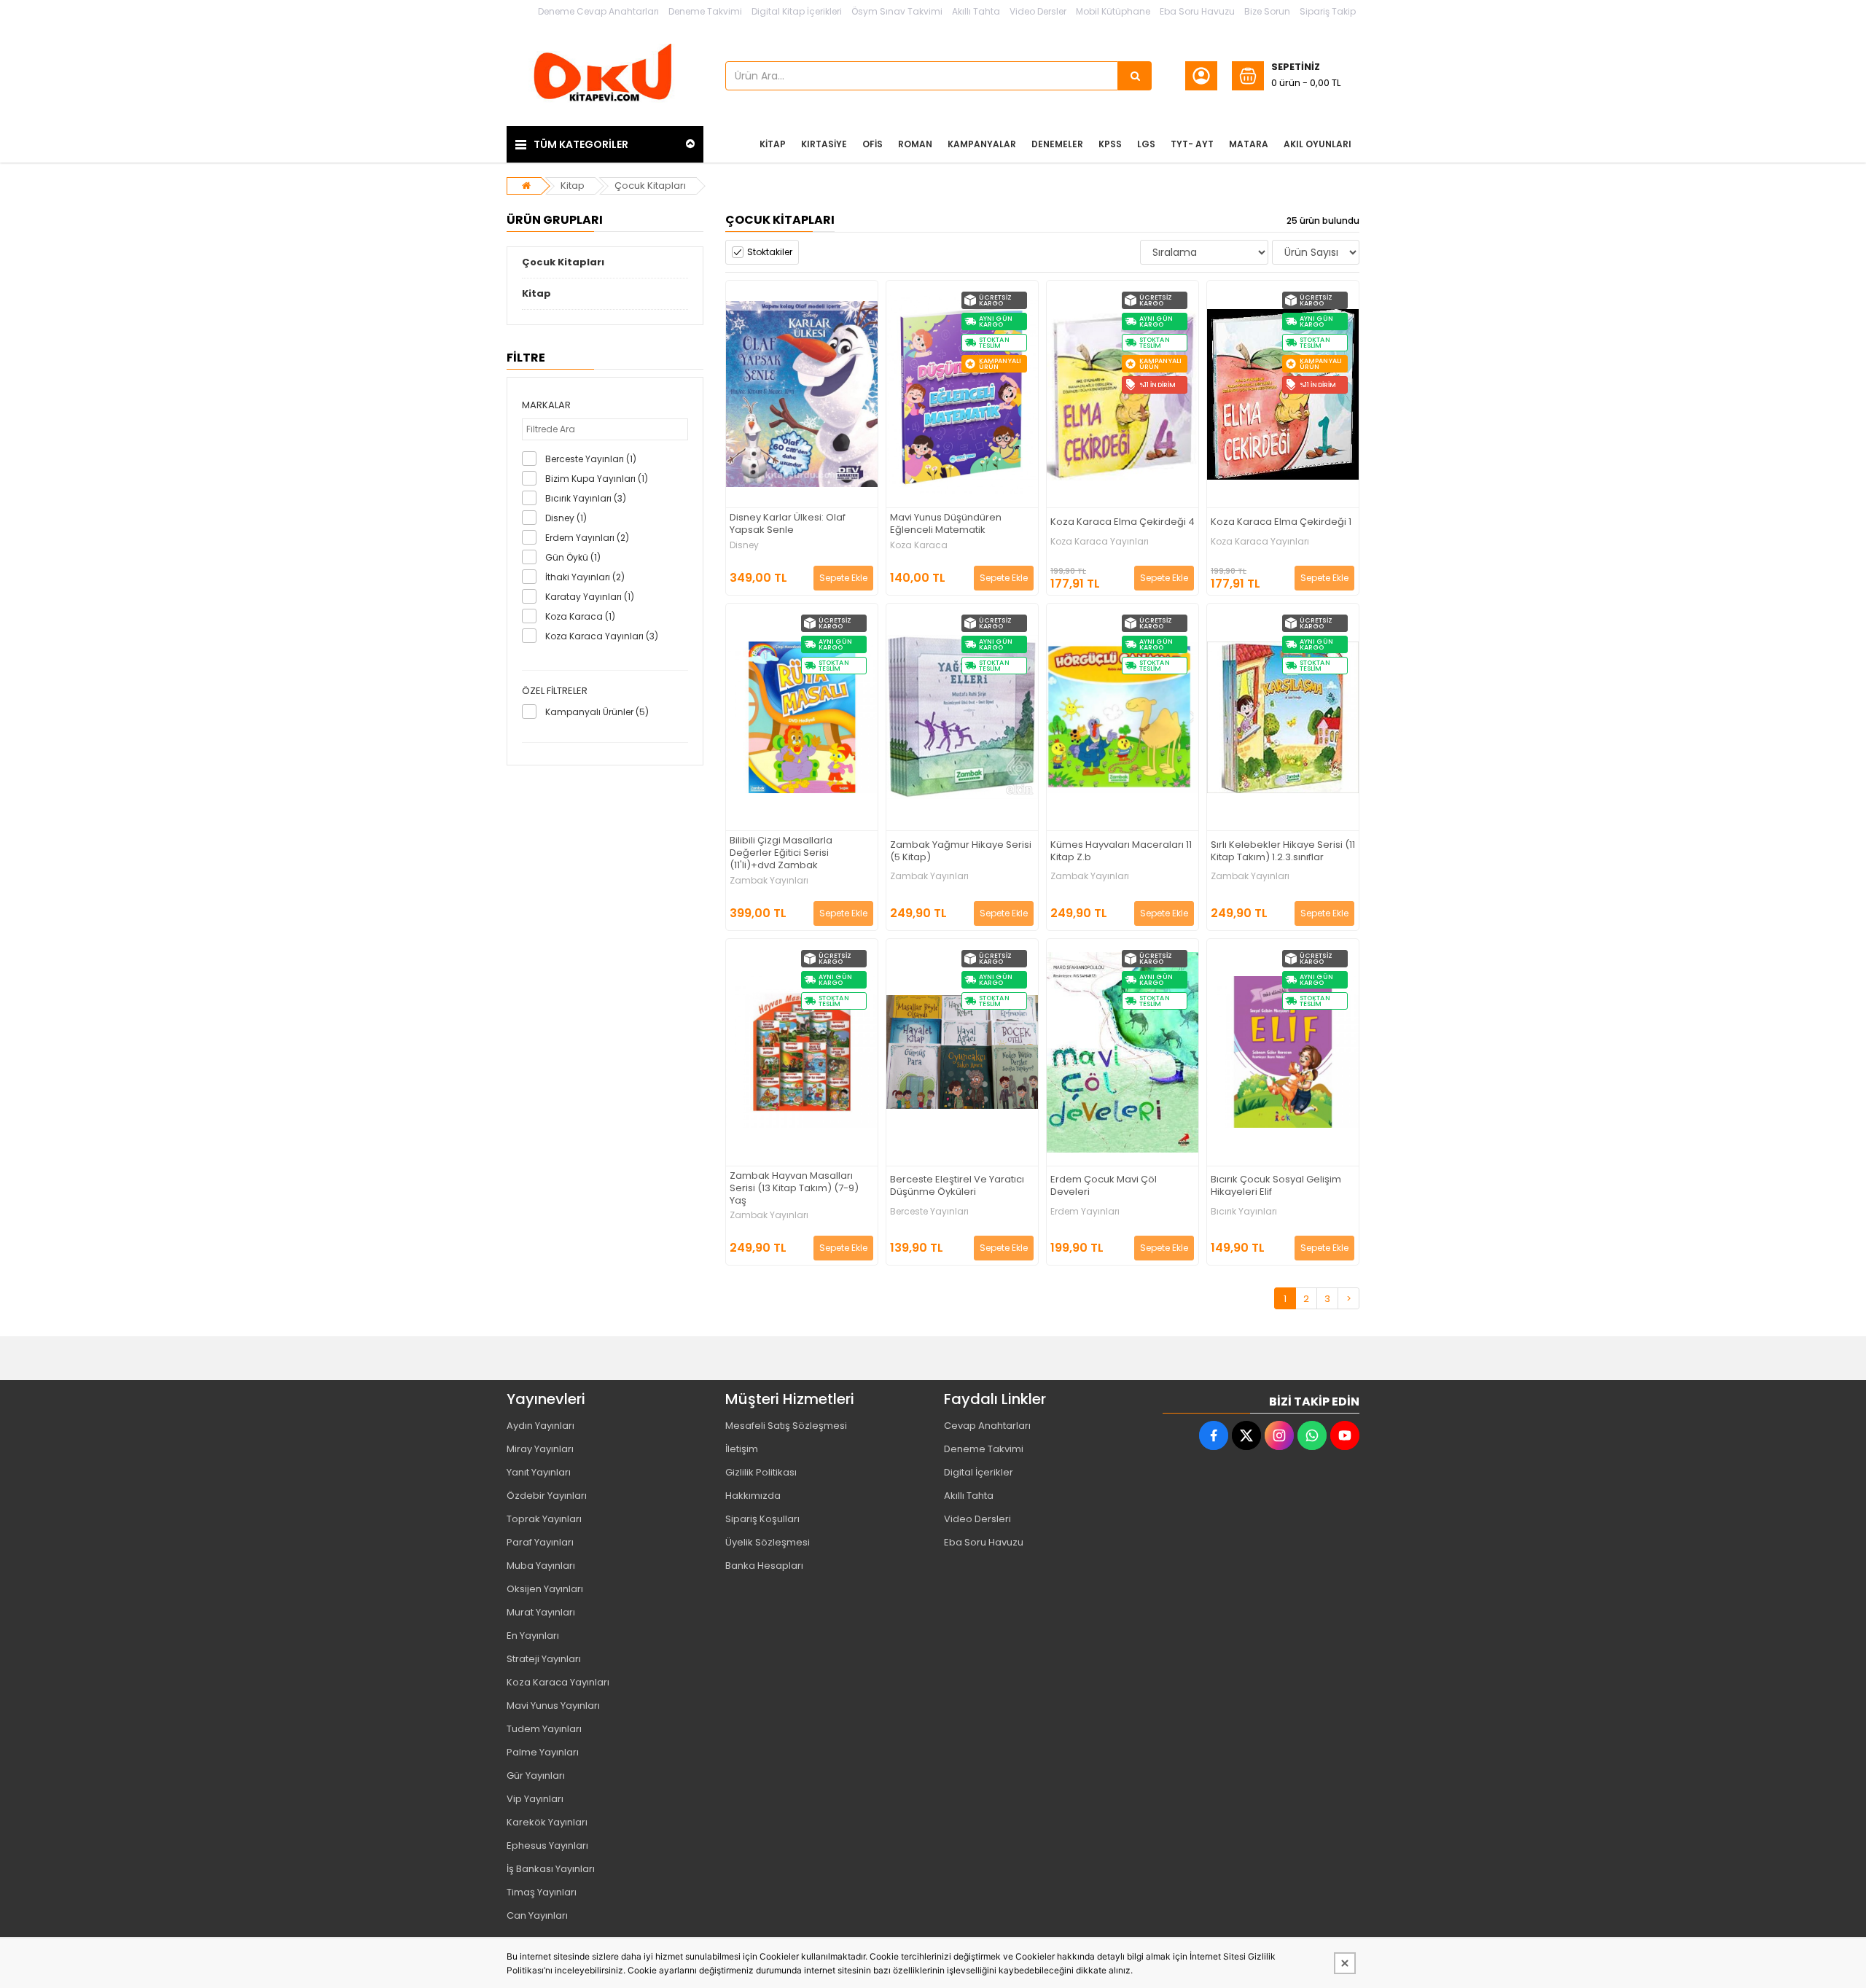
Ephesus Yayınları (547, 1845)
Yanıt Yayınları (539, 1472)
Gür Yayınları (536, 1775)
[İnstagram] (1279, 1435)
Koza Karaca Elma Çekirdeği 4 (1123, 522)
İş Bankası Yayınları (551, 1869)
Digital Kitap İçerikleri (797, 11)
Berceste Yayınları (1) (591, 459)
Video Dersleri (977, 1519)
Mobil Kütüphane (1113, 11)
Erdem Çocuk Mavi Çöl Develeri (1104, 1186)
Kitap (573, 186)
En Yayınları (533, 1636)
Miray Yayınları (540, 1449)
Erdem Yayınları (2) (587, 538)
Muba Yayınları (541, 1566)
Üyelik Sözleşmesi (768, 1542)
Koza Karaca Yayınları (1100, 542)
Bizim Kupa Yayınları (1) (597, 479)
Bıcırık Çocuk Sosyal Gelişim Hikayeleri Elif (1276, 1186)
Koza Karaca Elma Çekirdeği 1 (1281, 522)
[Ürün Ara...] (1135, 76)
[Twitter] (1246, 1435)
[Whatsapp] (1312, 1435)
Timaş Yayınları (542, 1892)
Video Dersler (1038, 11)
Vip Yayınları (535, 1799)
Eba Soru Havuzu (1197, 11)
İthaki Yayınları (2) (585, 577)
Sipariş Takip (1328, 11)
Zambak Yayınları (769, 881)
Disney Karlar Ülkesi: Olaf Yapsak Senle (788, 524)
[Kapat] (1345, 1963)
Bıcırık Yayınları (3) (586, 498)
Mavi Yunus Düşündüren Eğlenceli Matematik (946, 524)
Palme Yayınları (543, 1752)
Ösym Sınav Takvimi (897, 11)
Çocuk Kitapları (650, 186)
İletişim (742, 1449)
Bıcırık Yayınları (1244, 1212)
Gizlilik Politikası (761, 1472)
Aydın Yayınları (540, 1426)
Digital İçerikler (979, 1472)
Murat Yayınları (541, 1612)
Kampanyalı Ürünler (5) (597, 712)
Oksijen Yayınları (545, 1589)
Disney (744, 545)
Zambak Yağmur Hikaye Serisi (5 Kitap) (961, 851)
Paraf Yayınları (540, 1542)
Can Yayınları (537, 1915)
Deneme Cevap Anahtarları (598, 11)
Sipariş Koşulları (762, 1519)
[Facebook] (1214, 1435)
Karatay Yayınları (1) (590, 597)
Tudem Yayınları (544, 1729)
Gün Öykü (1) (573, 557)
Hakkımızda (753, 1496)
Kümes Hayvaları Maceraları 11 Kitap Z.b (1121, 851)
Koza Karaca (919, 545)
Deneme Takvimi (705, 11)
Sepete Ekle (843, 578)
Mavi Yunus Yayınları (553, 1706)
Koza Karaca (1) (580, 616)
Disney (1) (566, 518)
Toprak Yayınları (544, 1519)
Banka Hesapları (764, 1566)
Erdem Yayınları (1085, 1212)
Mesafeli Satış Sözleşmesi (786, 1426)
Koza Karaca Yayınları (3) (602, 636)
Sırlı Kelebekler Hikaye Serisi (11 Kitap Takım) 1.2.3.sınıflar (1283, 851)
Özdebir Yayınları (547, 1496)
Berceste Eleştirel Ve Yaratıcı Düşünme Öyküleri (957, 1186)
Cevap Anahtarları (987, 1426)
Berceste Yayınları (929, 1212)
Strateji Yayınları (544, 1659)
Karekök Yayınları (547, 1822)
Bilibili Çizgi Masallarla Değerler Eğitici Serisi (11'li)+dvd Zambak (781, 853)
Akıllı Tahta (976, 11)
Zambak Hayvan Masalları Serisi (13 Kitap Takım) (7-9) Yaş (794, 1189)
